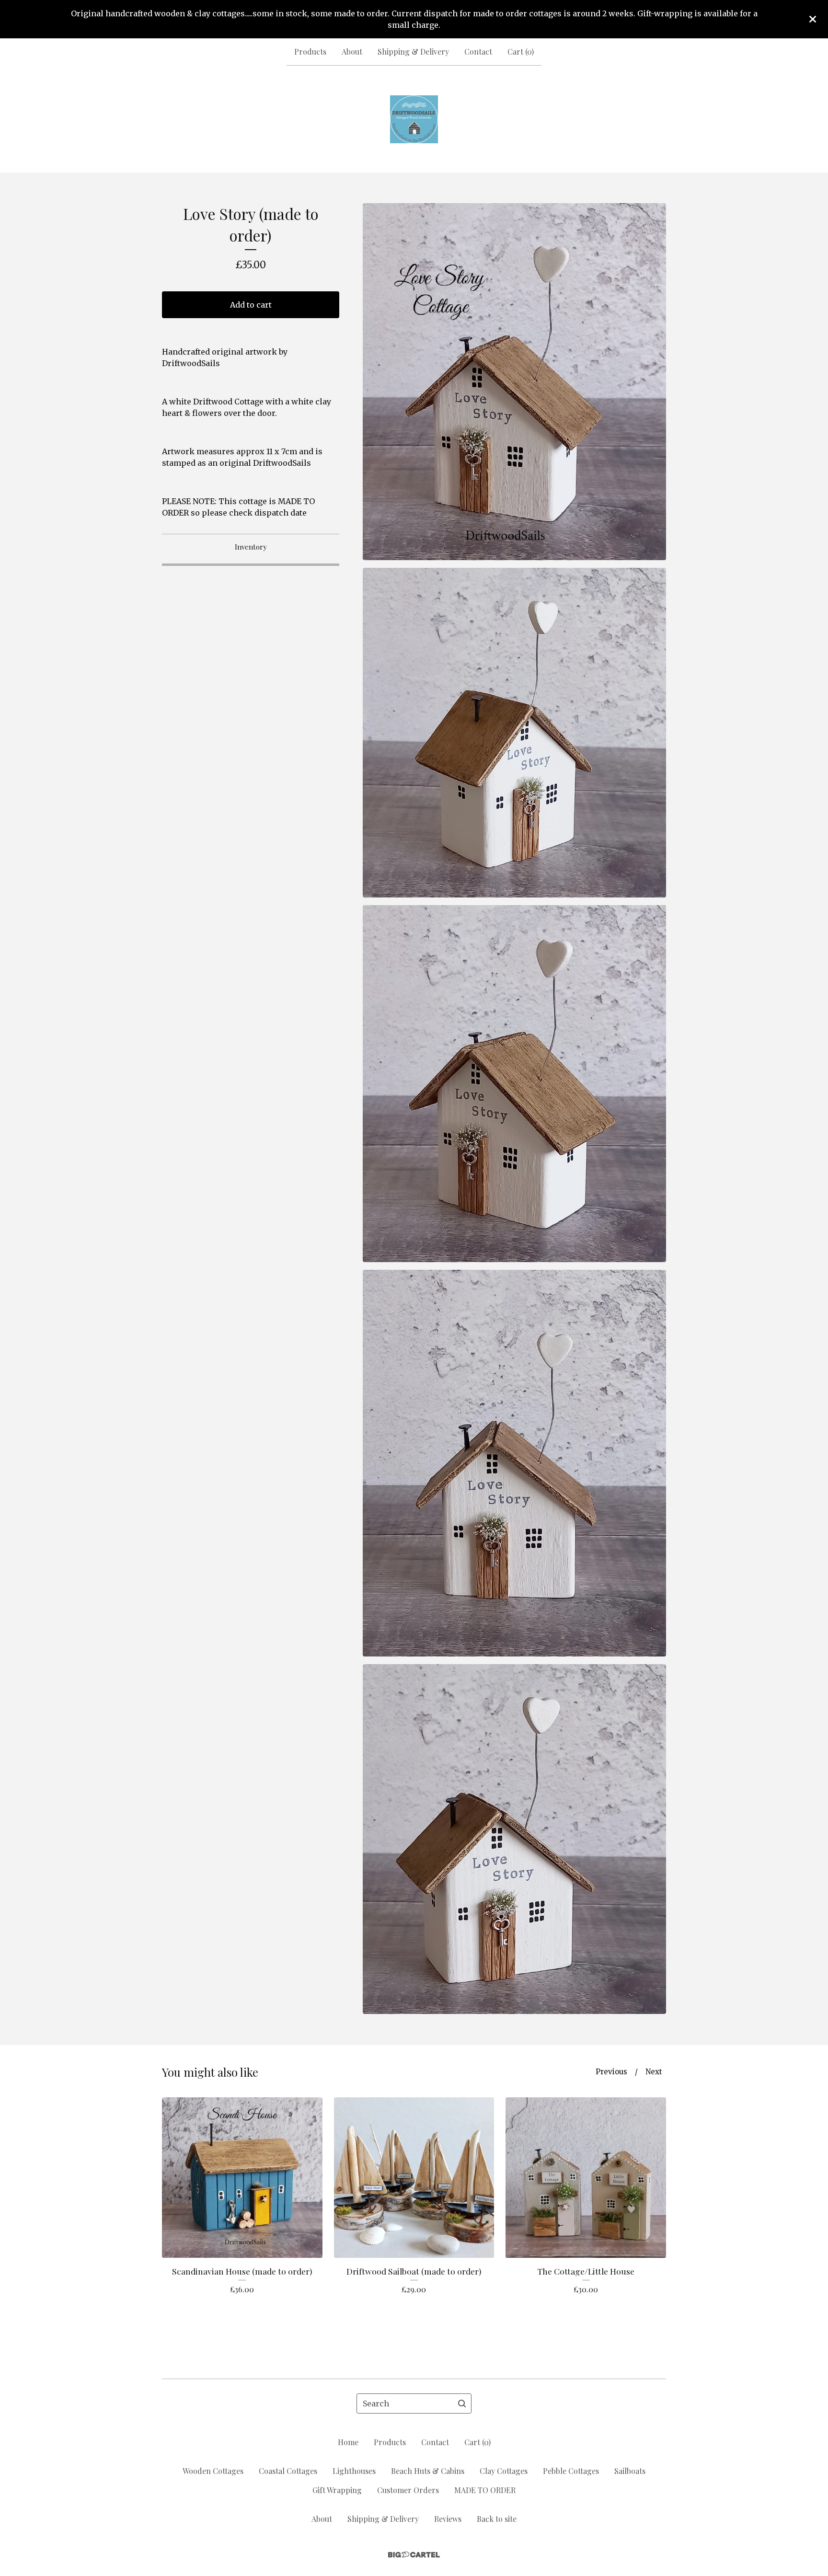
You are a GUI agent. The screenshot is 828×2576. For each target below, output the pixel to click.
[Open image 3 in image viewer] (514, 1084)
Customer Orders (408, 2490)
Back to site (497, 2519)
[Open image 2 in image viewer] (514, 733)
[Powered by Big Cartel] (414, 2555)
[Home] (414, 119)
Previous (611, 2072)
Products (310, 52)
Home (348, 2442)
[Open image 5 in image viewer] (514, 1839)
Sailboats (630, 2471)
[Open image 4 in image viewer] (514, 1463)
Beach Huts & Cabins (428, 2471)
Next (654, 2072)
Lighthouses (354, 2471)
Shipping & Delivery (413, 52)
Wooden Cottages (213, 2471)
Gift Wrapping (337, 2490)
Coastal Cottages (288, 2471)
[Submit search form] (462, 2403)
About (352, 52)
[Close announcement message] (813, 19)
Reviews (448, 2519)
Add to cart (251, 305)
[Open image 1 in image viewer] (514, 382)
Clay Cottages (504, 2471)
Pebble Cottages (571, 2471)
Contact (478, 52)
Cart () (521, 52)
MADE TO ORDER (485, 2490)
